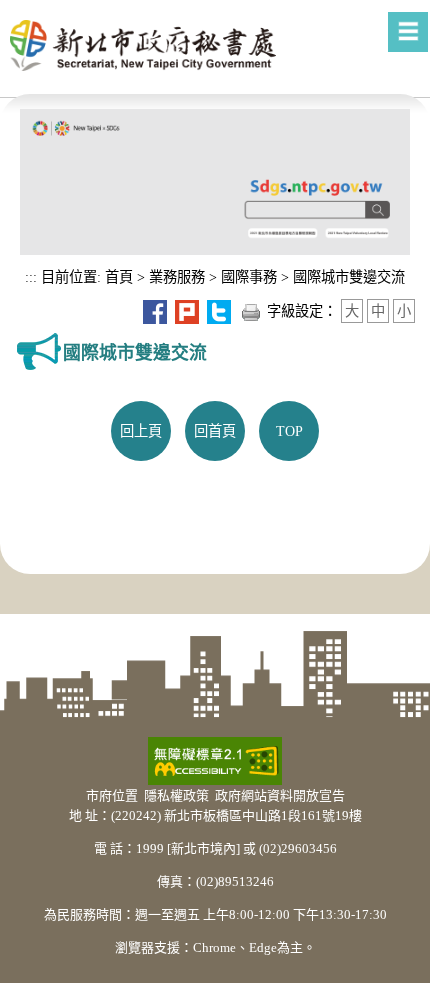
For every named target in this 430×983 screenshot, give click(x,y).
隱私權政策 (176, 795)
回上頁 (141, 431)
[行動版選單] (408, 32)
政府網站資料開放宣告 (280, 795)
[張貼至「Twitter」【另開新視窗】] (219, 311)
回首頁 (215, 431)
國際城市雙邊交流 (349, 277)
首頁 (117, 277)
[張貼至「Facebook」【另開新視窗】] (155, 311)
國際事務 (249, 277)
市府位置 (112, 795)
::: (31, 277)
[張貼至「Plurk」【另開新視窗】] (187, 311)
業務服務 (177, 277)
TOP (289, 431)
